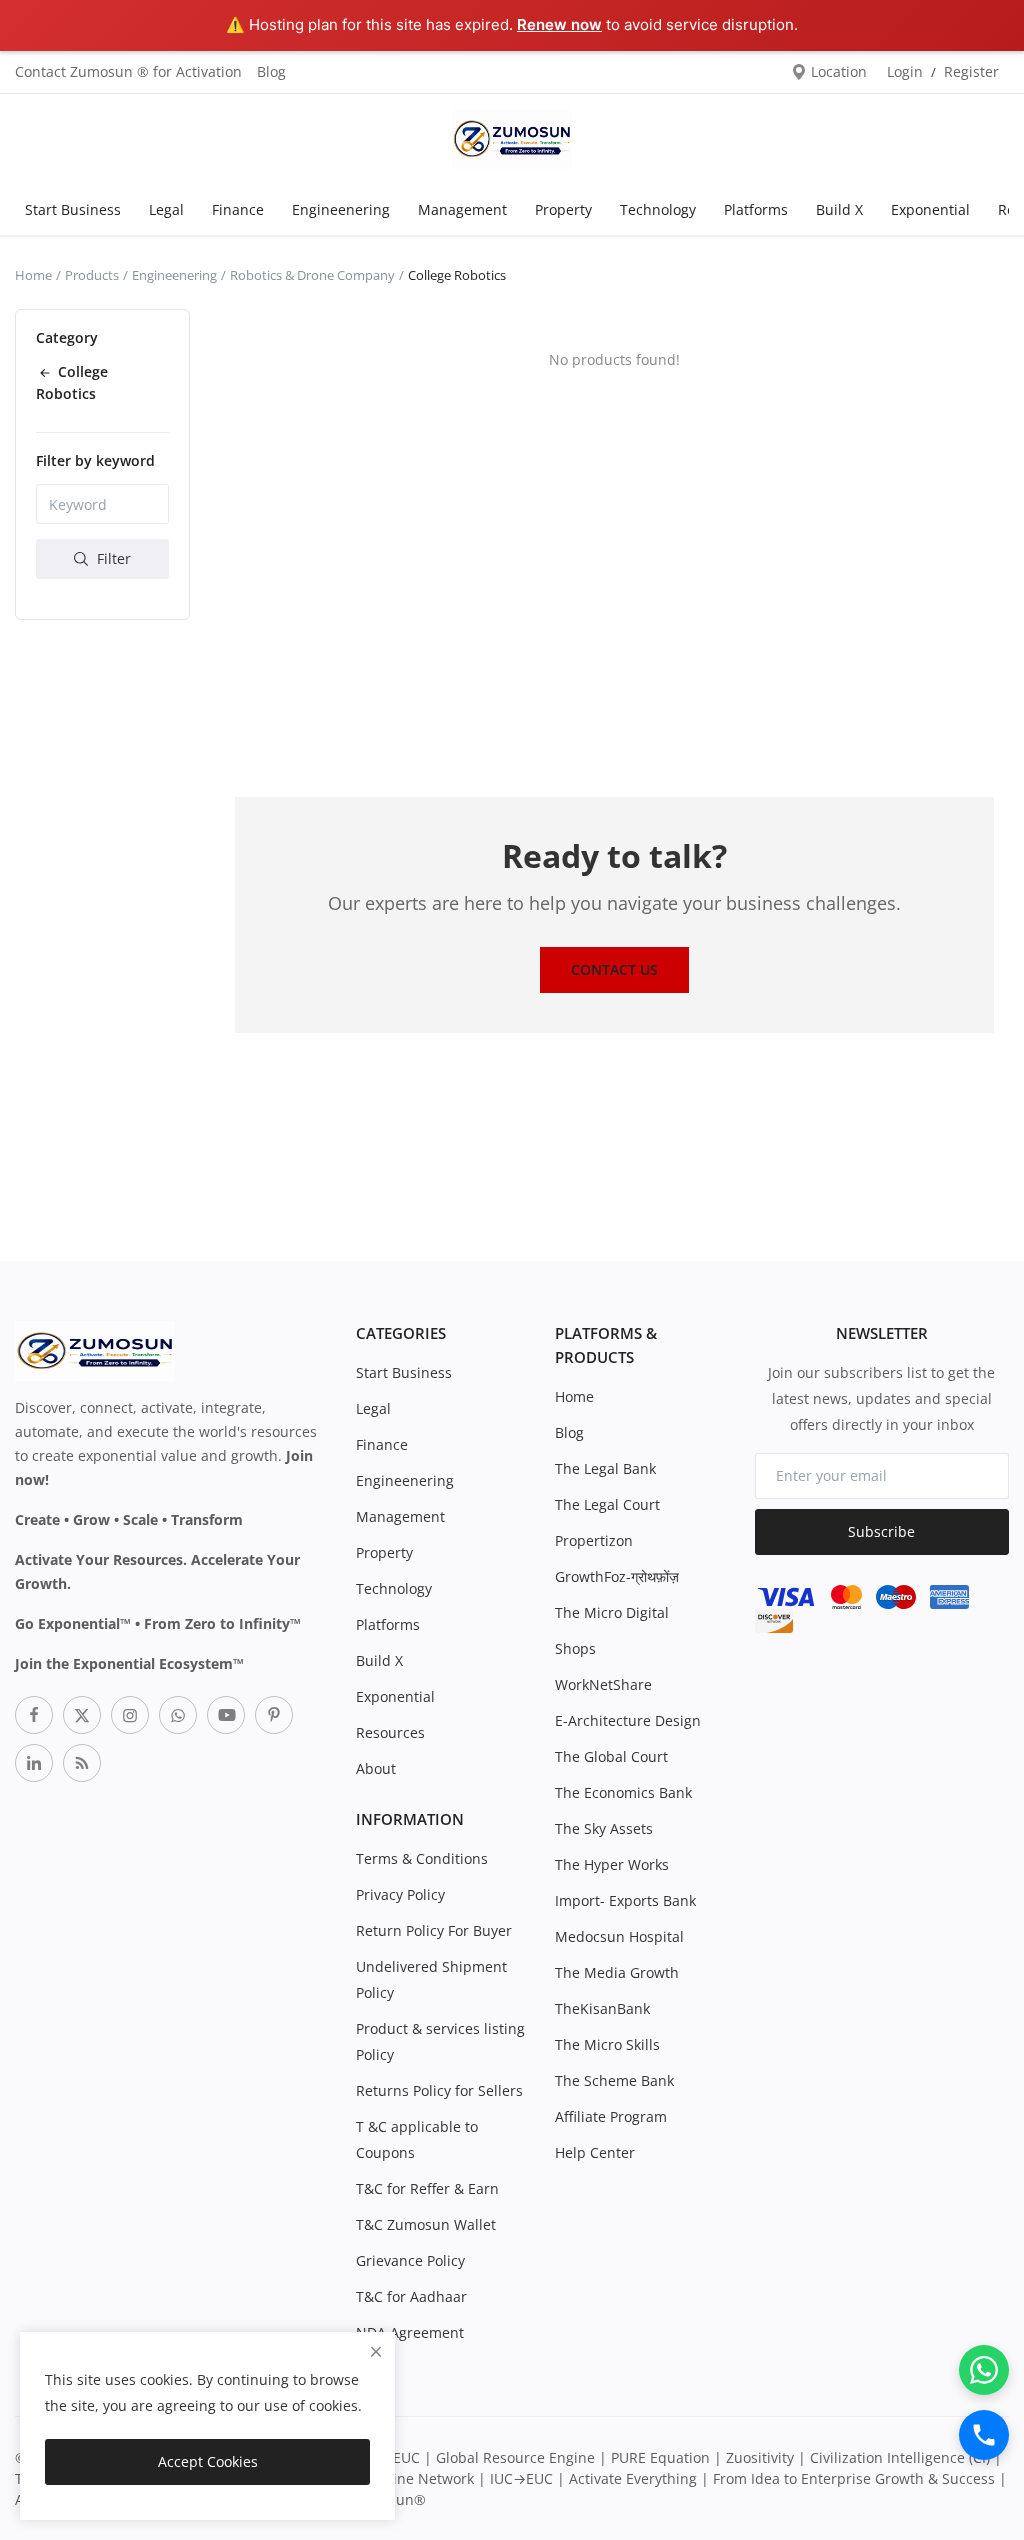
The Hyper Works (612, 1864)
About (376, 1768)
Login (905, 71)
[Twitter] (82, 1715)
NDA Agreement (410, 2332)
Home (33, 275)
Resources (390, 1732)
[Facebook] (34, 1715)
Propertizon (594, 1540)
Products (92, 275)
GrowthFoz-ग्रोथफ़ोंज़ (617, 1576)
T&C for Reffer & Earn (427, 2188)
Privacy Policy (400, 1894)
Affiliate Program (611, 2116)
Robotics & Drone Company (312, 275)
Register (971, 71)
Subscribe (881, 1531)
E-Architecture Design (628, 1720)
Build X (839, 209)
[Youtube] (226, 1715)
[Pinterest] (274, 1715)
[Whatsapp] (178, 1715)
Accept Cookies (208, 2461)
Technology (658, 209)
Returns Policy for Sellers (439, 2090)
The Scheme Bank (614, 2080)
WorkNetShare (603, 1684)
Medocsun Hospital (619, 1936)
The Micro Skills (607, 2044)
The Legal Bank (605, 1468)
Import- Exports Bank (625, 1900)
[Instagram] (130, 1715)
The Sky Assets (604, 1828)
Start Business (73, 209)
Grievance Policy (410, 2260)
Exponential (930, 209)
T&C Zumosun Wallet (426, 2224)
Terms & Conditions (422, 1858)
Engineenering (341, 209)
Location (837, 71)
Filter (112, 558)
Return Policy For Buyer (434, 1930)
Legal (166, 209)
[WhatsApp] (984, 2370)
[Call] (984, 2435)
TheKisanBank (602, 2008)
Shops (575, 1648)
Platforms (756, 209)
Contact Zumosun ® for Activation (128, 71)
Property (563, 209)
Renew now (559, 24)
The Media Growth (617, 1972)
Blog (271, 71)
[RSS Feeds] (82, 1763)
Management (462, 209)
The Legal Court (607, 1504)
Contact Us (614, 969)
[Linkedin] (34, 1763)
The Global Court (611, 1756)
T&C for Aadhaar (411, 2296)
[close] (376, 2351)
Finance (238, 209)
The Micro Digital (612, 1612)
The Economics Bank (623, 1792)
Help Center (595, 2152)
